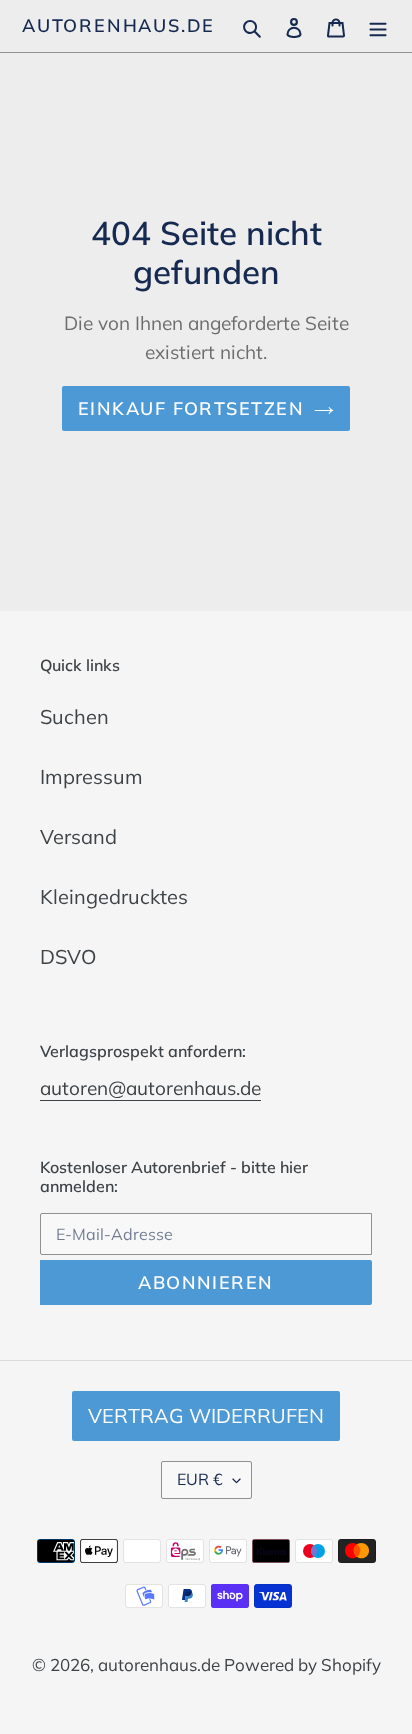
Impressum (91, 776)
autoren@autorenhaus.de (150, 1088)
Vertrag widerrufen (206, 1415)
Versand (78, 836)
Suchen (74, 716)
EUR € (200, 1479)
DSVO (68, 956)
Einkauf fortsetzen (191, 408)
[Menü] (378, 26)
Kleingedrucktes (114, 896)
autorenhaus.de (118, 26)
